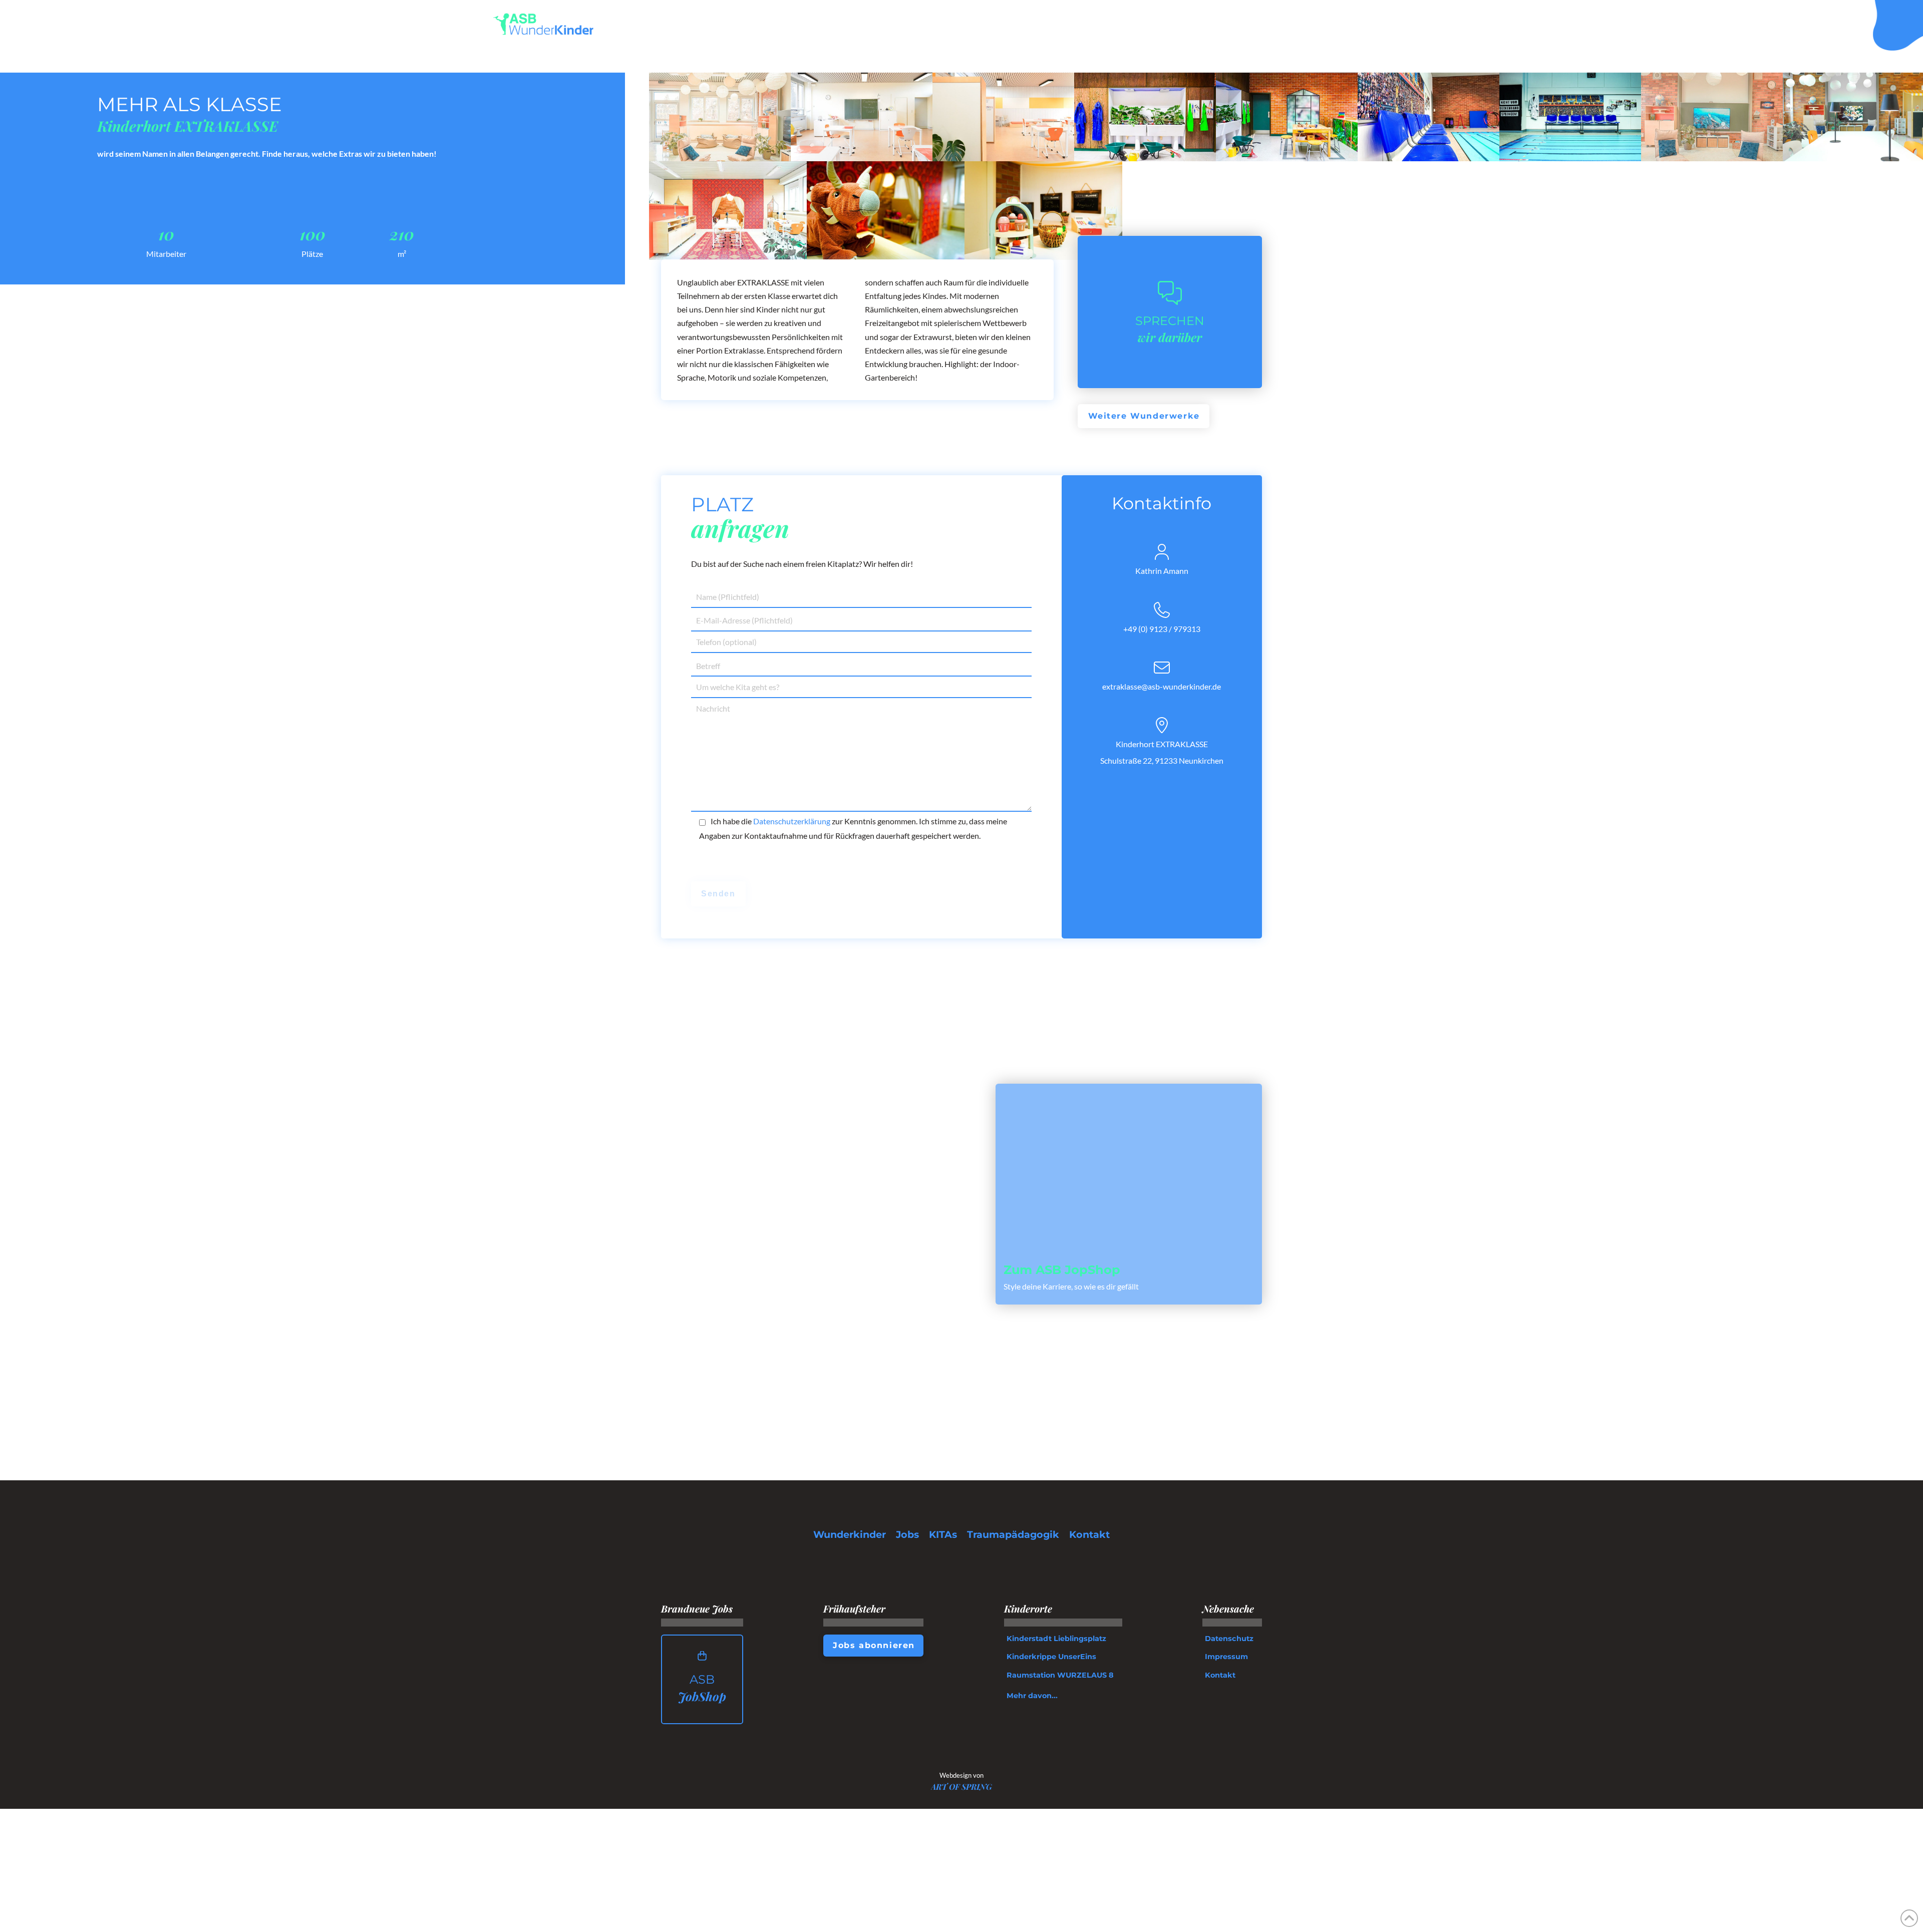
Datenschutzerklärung (792, 821)
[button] (1418, 24)
